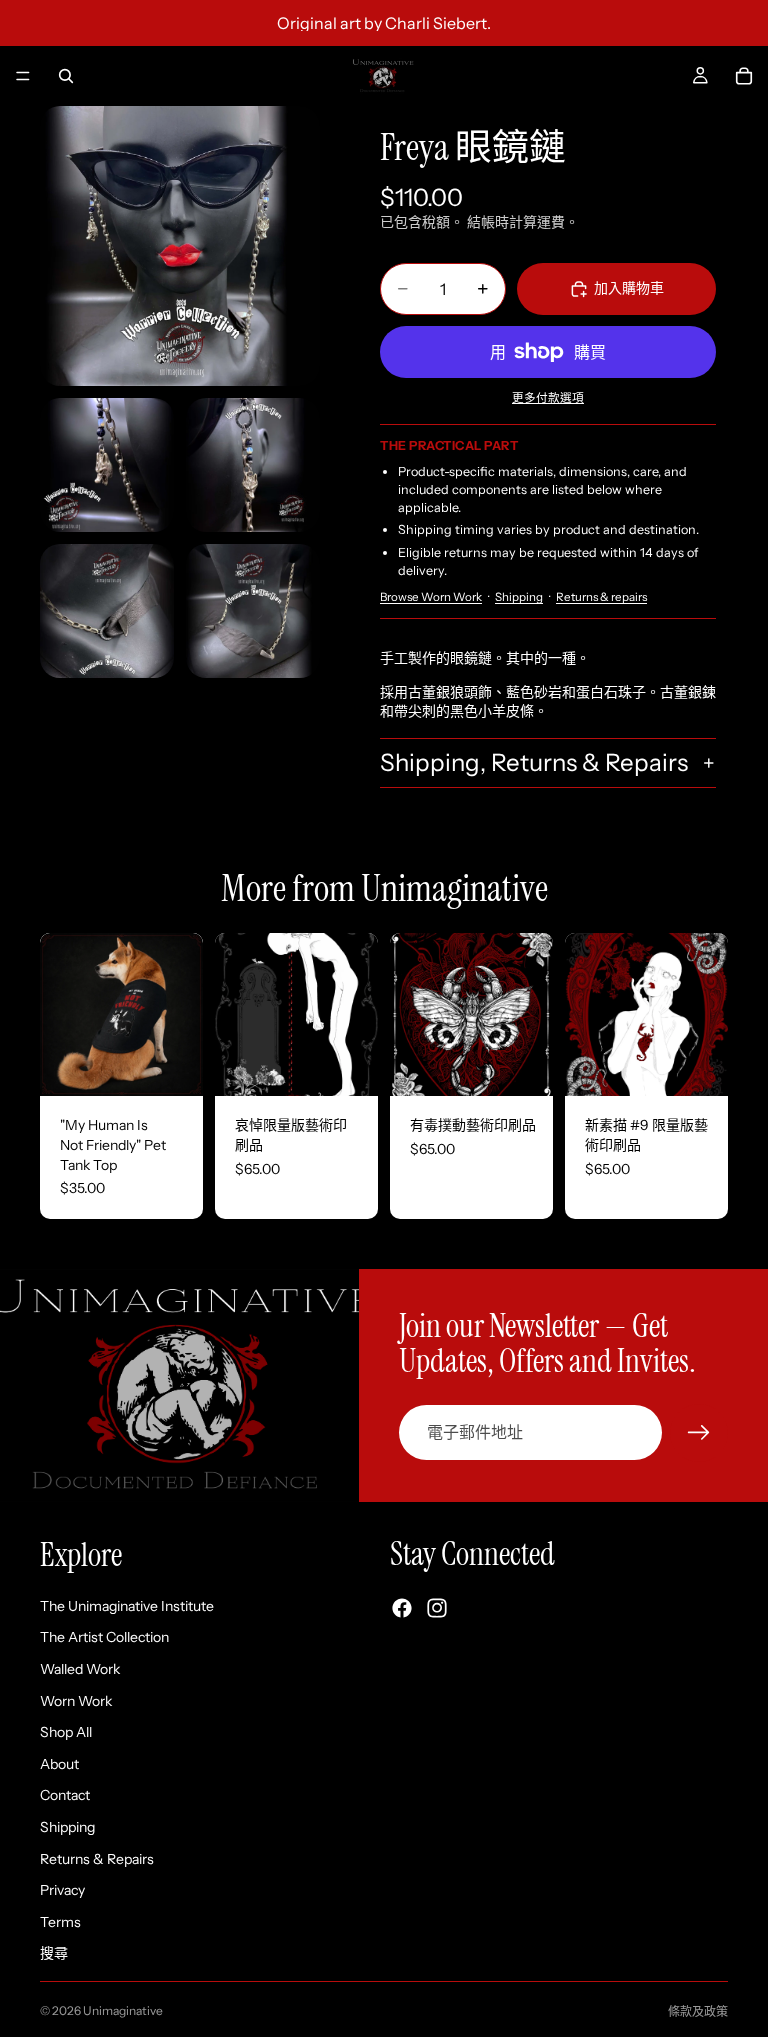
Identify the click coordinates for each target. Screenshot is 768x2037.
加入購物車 (629, 288)
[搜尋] (66, 76)
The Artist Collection (104, 1637)
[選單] (23, 76)
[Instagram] (437, 1608)
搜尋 (54, 1953)
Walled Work (80, 1668)
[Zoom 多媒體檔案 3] (253, 465)
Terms (60, 1921)
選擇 (189, 1065)
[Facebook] (402, 1608)
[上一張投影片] (62, 1015)
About (59, 1763)
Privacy (62, 1890)
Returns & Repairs (97, 1858)
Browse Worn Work (431, 597)
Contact (65, 1795)
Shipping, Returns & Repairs (534, 762)
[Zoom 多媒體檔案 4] (107, 611)
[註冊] (699, 1433)
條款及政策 (698, 2011)
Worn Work (76, 1700)
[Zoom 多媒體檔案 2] (107, 465)
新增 (364, 1065)
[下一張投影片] (181, 1015)
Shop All (66, 1732)
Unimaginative (123, 2010)
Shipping (519, 597)
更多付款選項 (548, 398)
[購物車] (744, 76)
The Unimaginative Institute (127, 1605)
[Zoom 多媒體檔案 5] (253, 611)
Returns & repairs (601, 597)
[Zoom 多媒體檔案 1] (180, 246)
